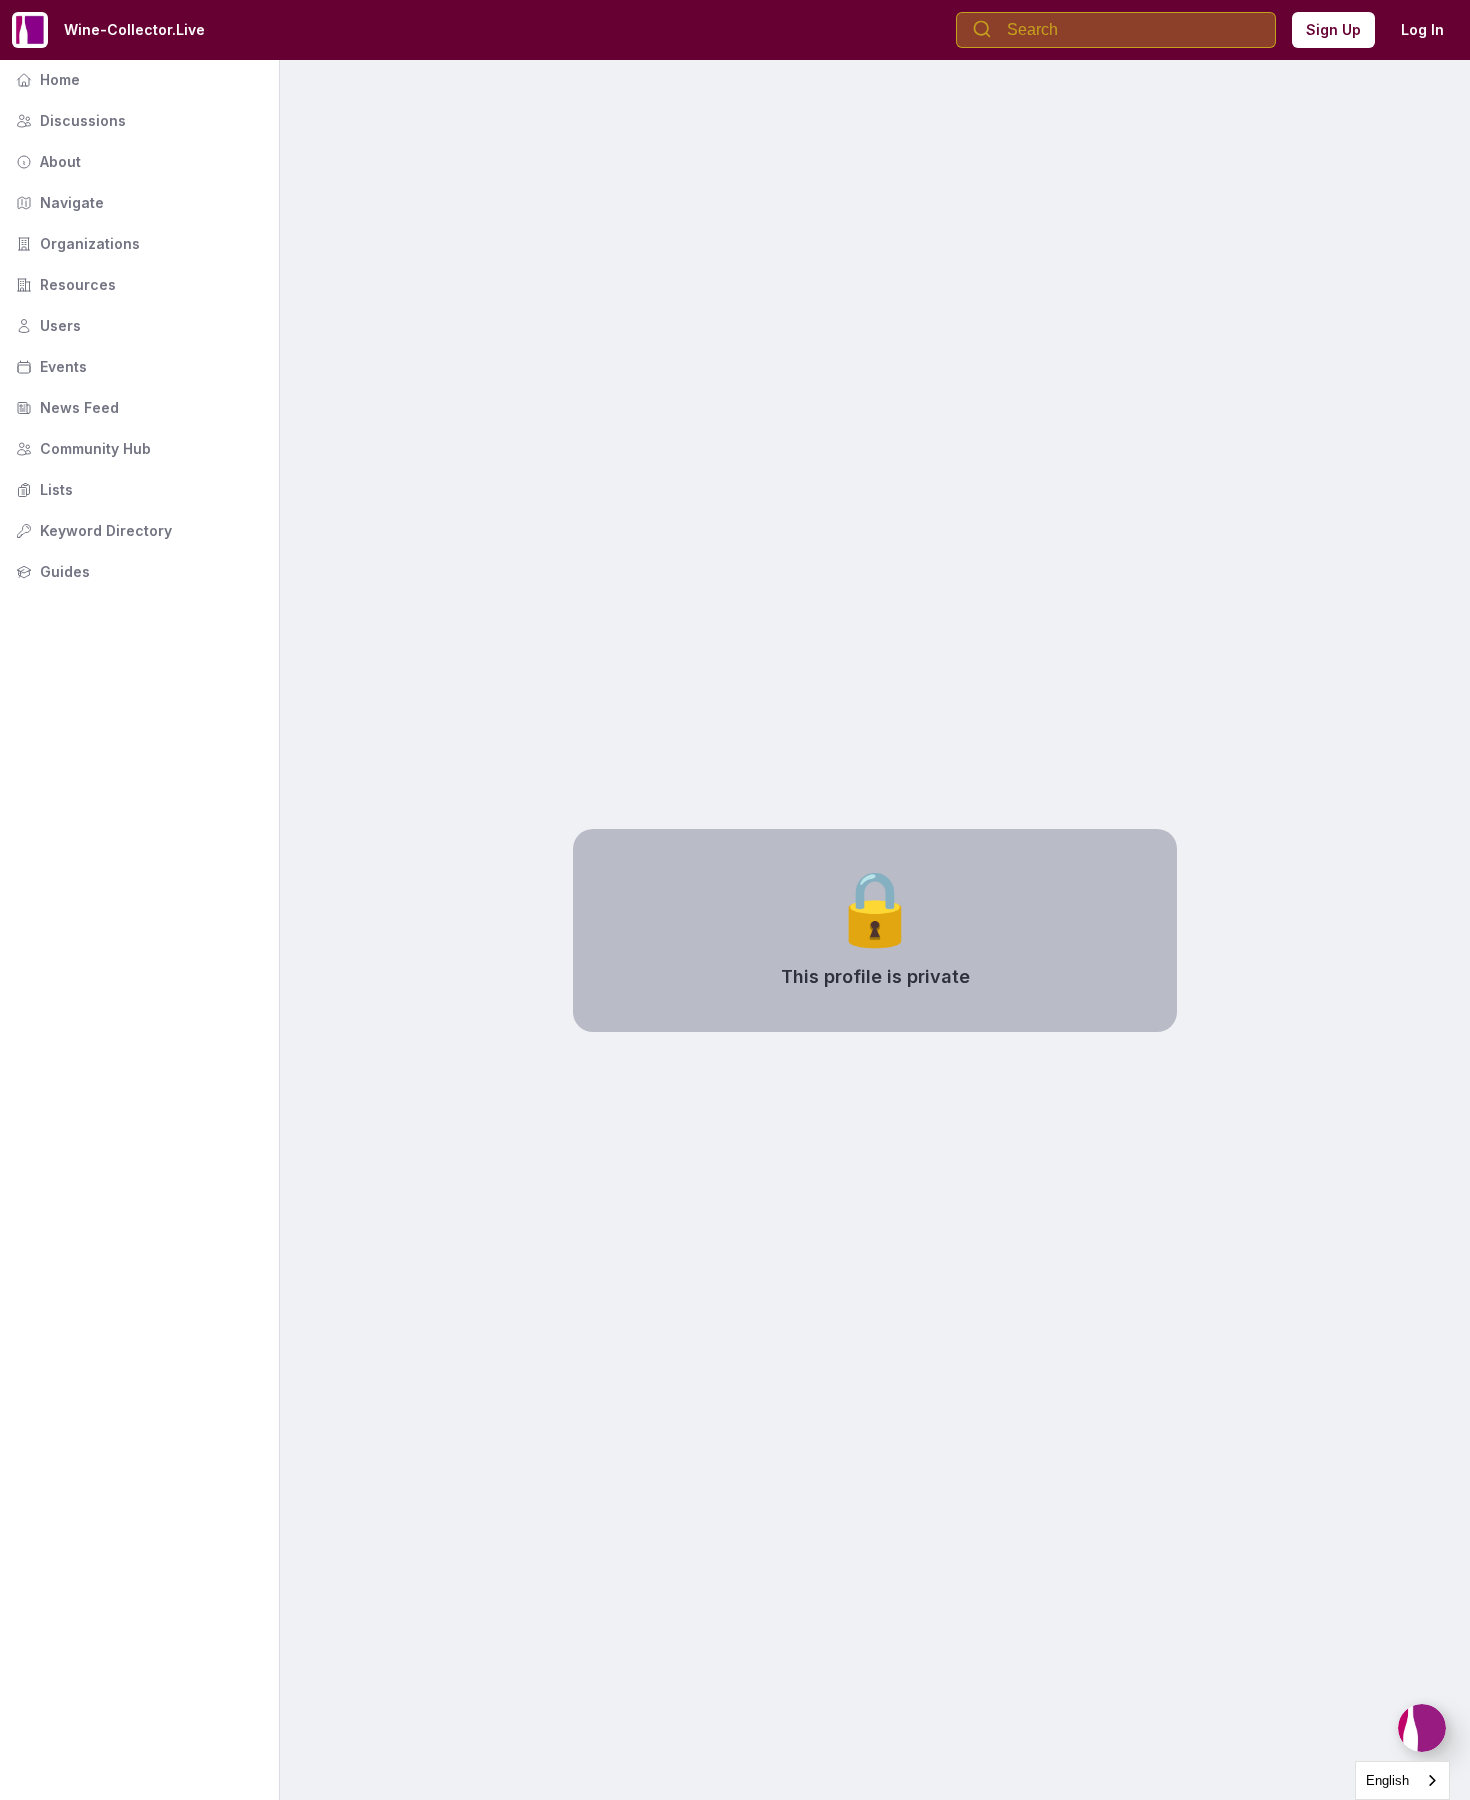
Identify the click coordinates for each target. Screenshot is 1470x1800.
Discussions (69, 120)
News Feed (65, 407)
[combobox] (1402, 1780)
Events (49, 366)
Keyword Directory (92, 530)
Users (46, 325)
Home (46, 79)
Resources (64, 284)
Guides (51, 571)
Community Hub (81, 448)
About (46, 161)
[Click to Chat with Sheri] (1422, 1728)
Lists (42, 489)
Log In (1422, 29)
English (1387, 1780)
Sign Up (1333, 29)
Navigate (58, 202)
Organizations (76, 243)
